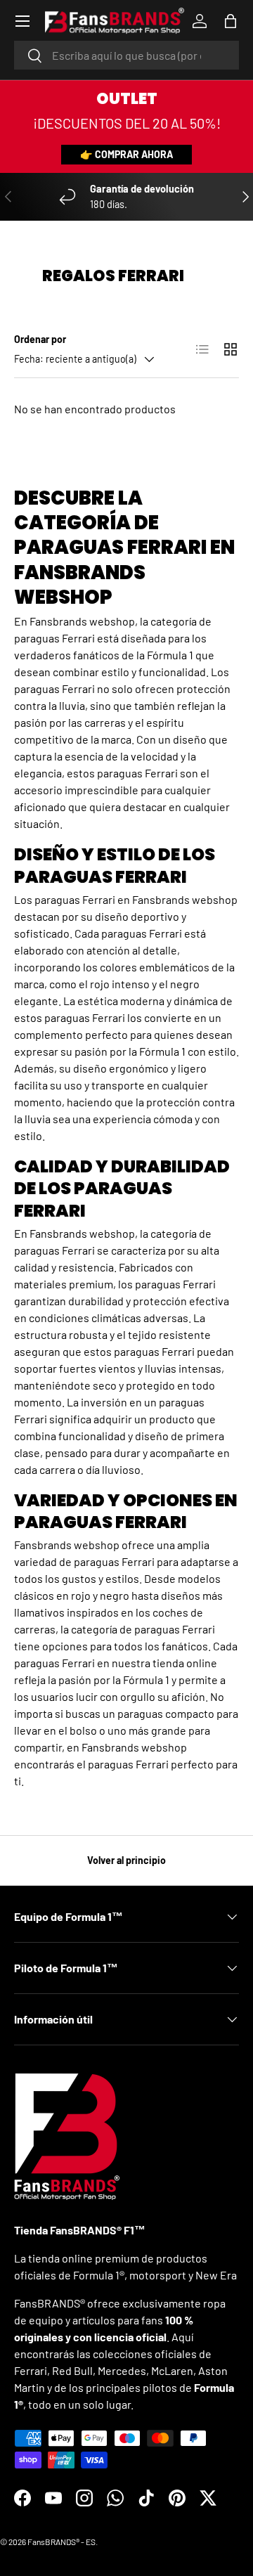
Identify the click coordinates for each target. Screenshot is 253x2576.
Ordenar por (40, 339)
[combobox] (126, 55)
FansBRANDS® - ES (61, 2542)
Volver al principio (126, 1860)
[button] (231, 21)
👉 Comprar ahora (126, 154)
